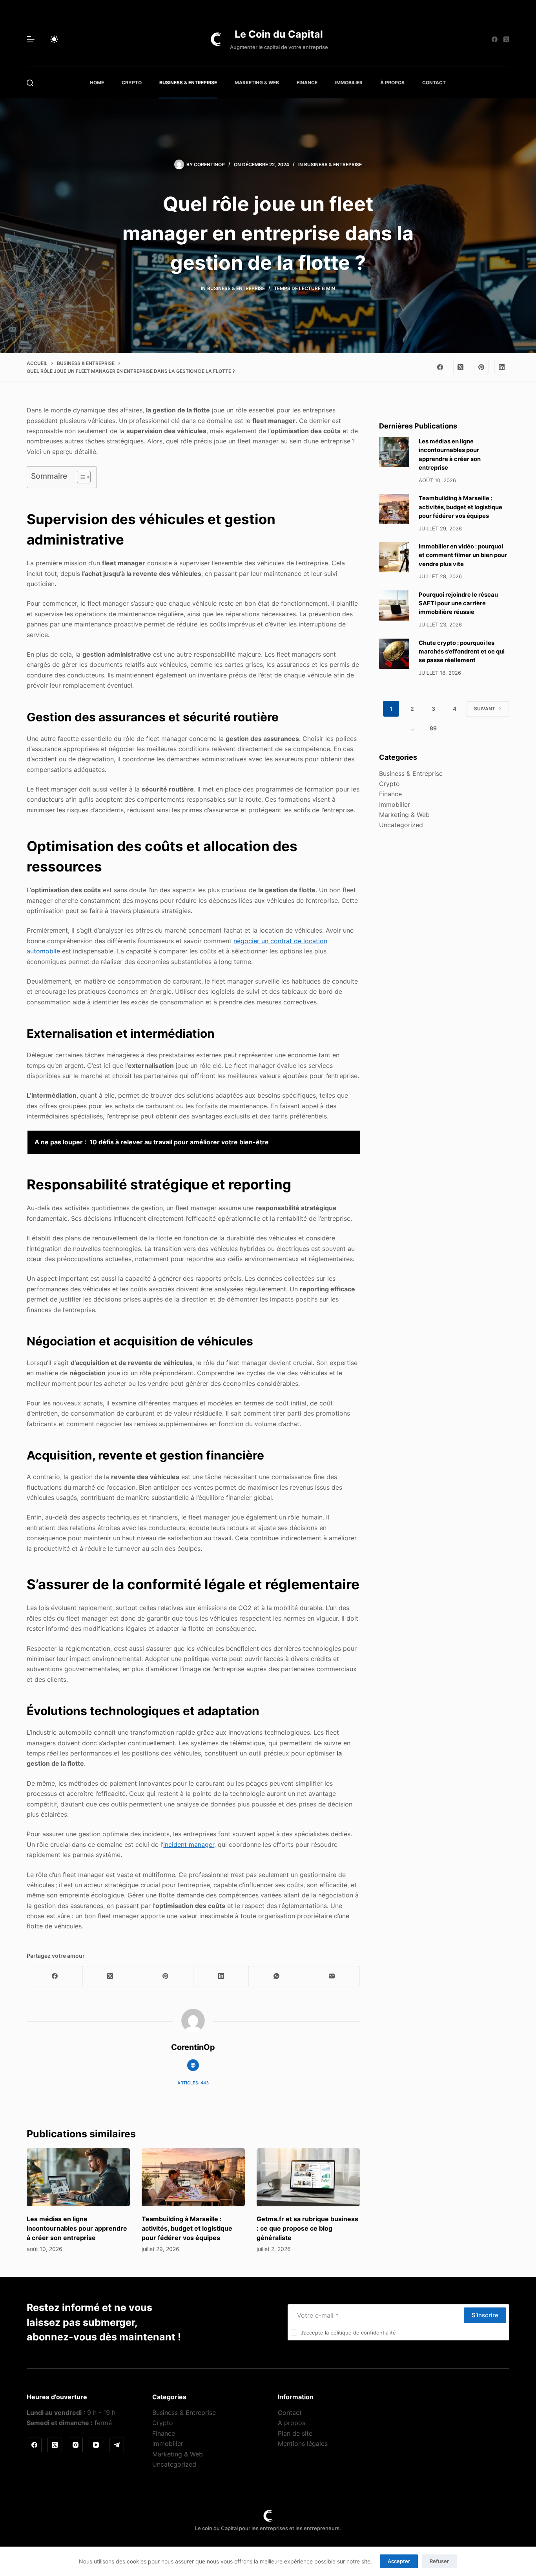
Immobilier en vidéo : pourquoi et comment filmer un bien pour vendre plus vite (463, 555)
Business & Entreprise (188, 83)
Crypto (132, 83)
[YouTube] (96, 2445)
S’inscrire (485, 2315)
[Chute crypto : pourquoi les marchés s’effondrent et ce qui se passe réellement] (394, 654)
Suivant (485, 709)
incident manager (189, 1844)
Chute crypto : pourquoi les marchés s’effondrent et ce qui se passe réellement (462, 652)
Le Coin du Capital (279, 34)
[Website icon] (193, 2065)
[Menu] (31, 39)
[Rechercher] (30, 83)
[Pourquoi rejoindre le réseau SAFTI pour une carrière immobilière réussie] (394, 605)
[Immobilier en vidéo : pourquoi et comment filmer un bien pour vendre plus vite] (394, 557)
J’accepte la (348, 2333)
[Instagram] (75, 2445)
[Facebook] (495, 39)
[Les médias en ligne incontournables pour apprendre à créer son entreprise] (78, 2177)
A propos (292, 2423)
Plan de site (295, 2433)
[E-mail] (332, 1976)
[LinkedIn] (502, 367)
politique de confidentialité (363, 2333)
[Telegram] (117, 2445)
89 (433, 728)
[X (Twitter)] (506, 39)
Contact (434, 83)
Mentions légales (303, 2443)
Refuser (439, 2561)
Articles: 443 (193, 2083)
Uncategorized (401, 825)
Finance (307, 83)
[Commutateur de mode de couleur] (54, 39)
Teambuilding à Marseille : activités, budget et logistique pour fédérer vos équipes (187, 2228)
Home (97, 83)
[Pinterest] (481, 367)
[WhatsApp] (276, 1976)
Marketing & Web (257, 83)
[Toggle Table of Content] (80, 477)
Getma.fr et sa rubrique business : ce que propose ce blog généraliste (307, 2228)
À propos (392, 83)
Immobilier (349, 83)
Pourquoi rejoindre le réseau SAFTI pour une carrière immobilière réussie (458, 603)
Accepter (399, 2561)
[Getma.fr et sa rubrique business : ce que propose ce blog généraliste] (308, 2177)
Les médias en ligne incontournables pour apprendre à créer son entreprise (77, 2228)
